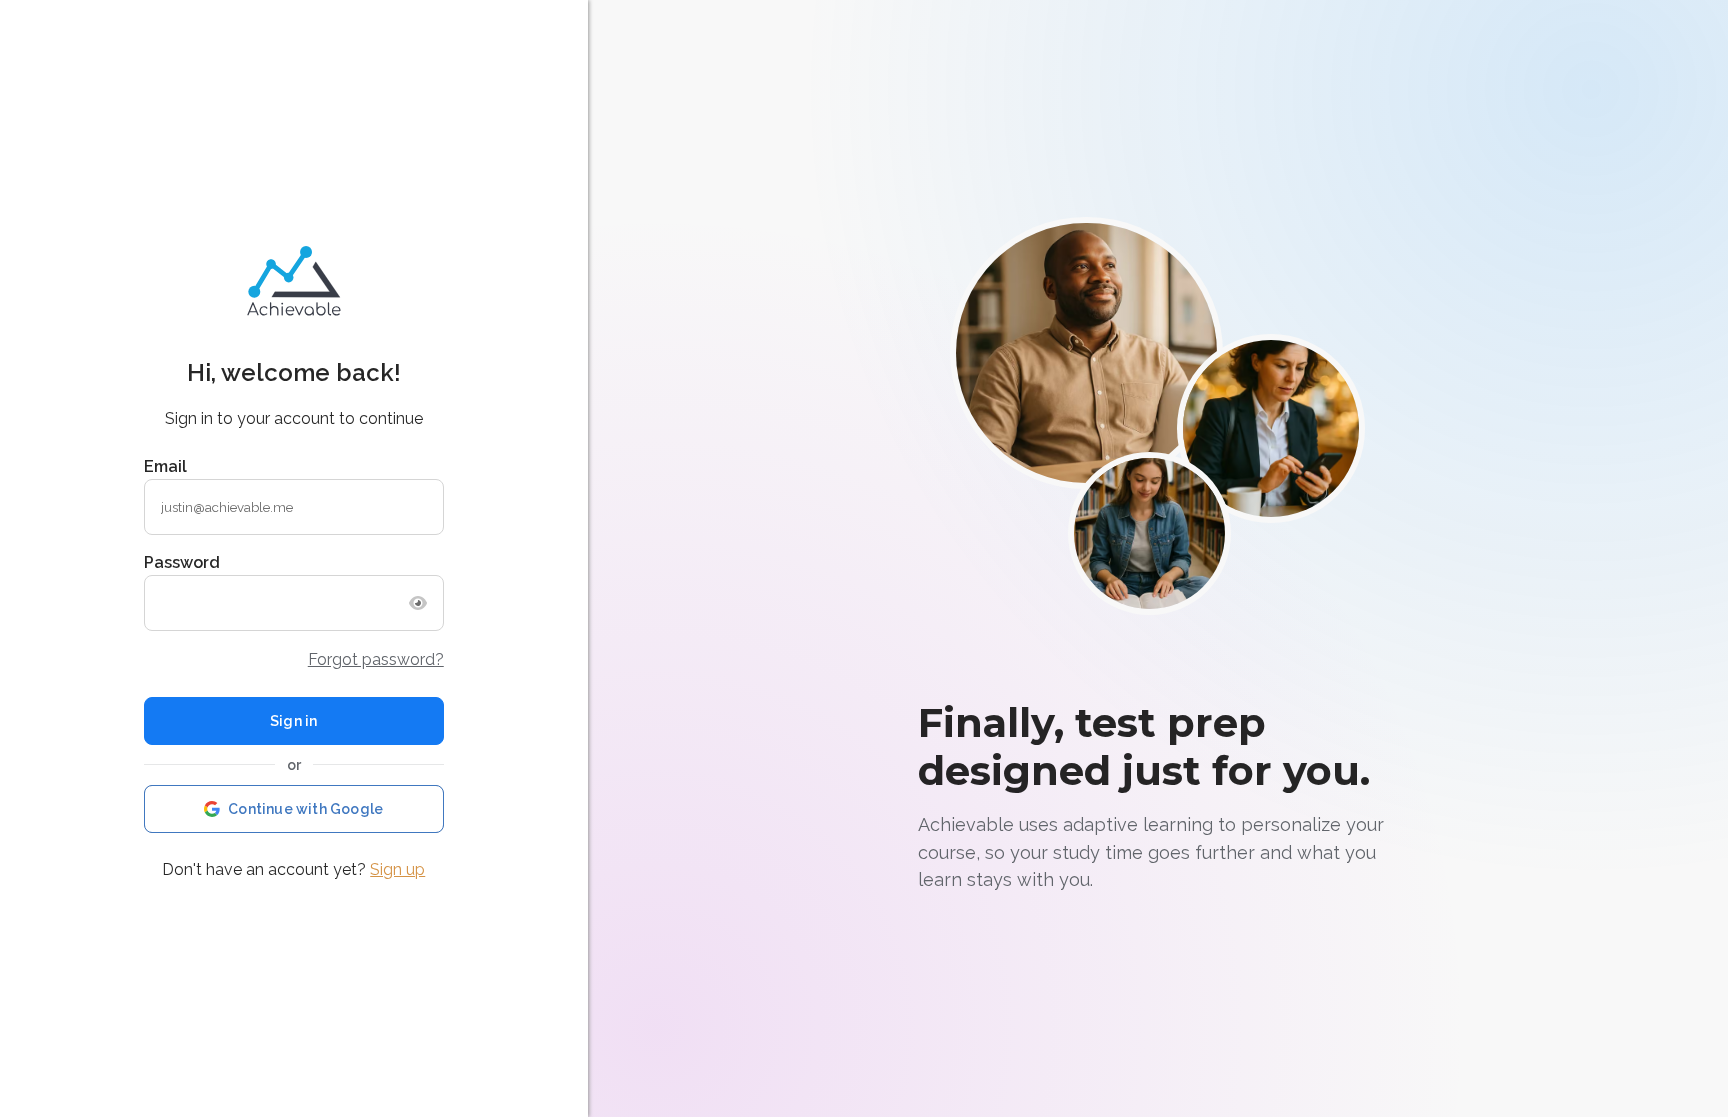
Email (165, 466)
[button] (294, 809)
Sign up (397, 869)
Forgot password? (376, 659)
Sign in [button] (293, 721)
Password (182, 562)
